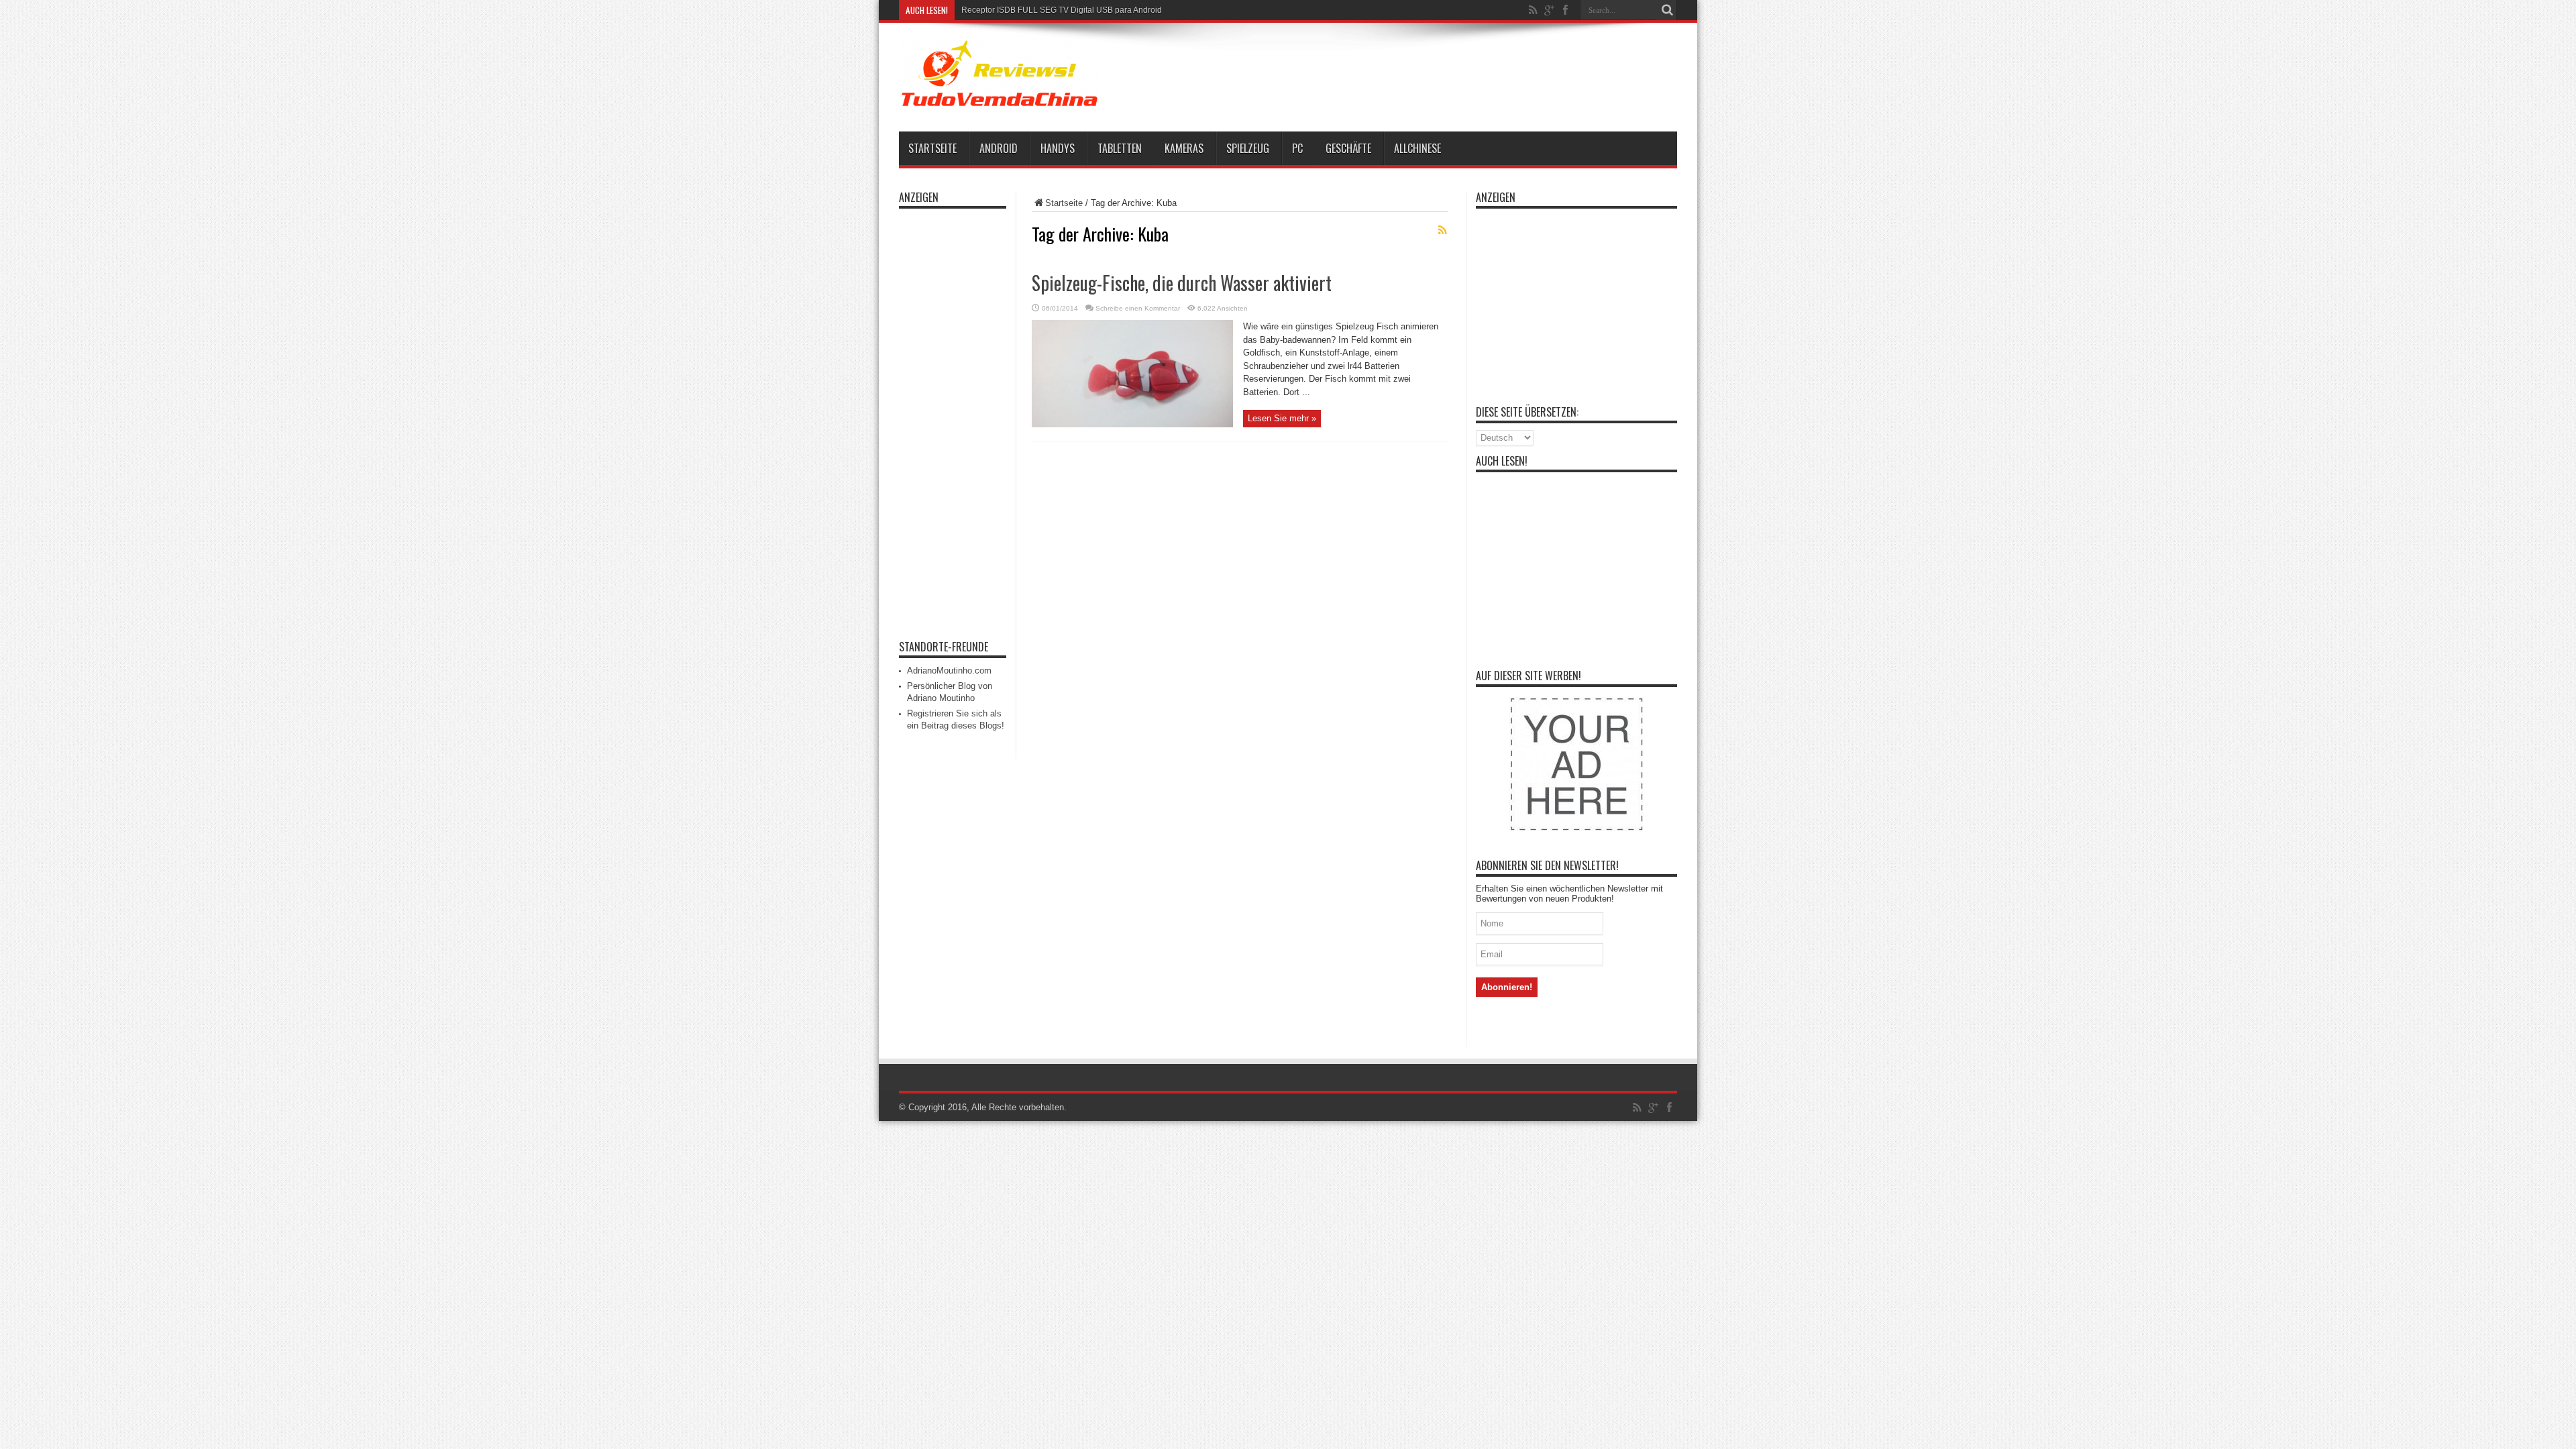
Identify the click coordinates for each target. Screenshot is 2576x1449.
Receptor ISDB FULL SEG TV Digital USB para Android (1062, 10)
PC (1297, 148)
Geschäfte (1348, 148)
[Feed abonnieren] (1442, 230)
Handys (1058, 148)
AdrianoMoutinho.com (949, 670)
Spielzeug (1248, 148)
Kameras (1184, 148)
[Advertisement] (1429, 75)
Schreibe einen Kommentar (1138, 308)
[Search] (1667, 10)
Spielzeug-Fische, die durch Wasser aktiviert (1182, 283)
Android (999, 148)
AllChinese (1417, 148)
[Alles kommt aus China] (1000, 98)
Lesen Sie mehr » (1282, 418)
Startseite (932, 148)
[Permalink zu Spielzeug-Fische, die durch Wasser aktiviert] (1132, 424)
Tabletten (1120, 148)
